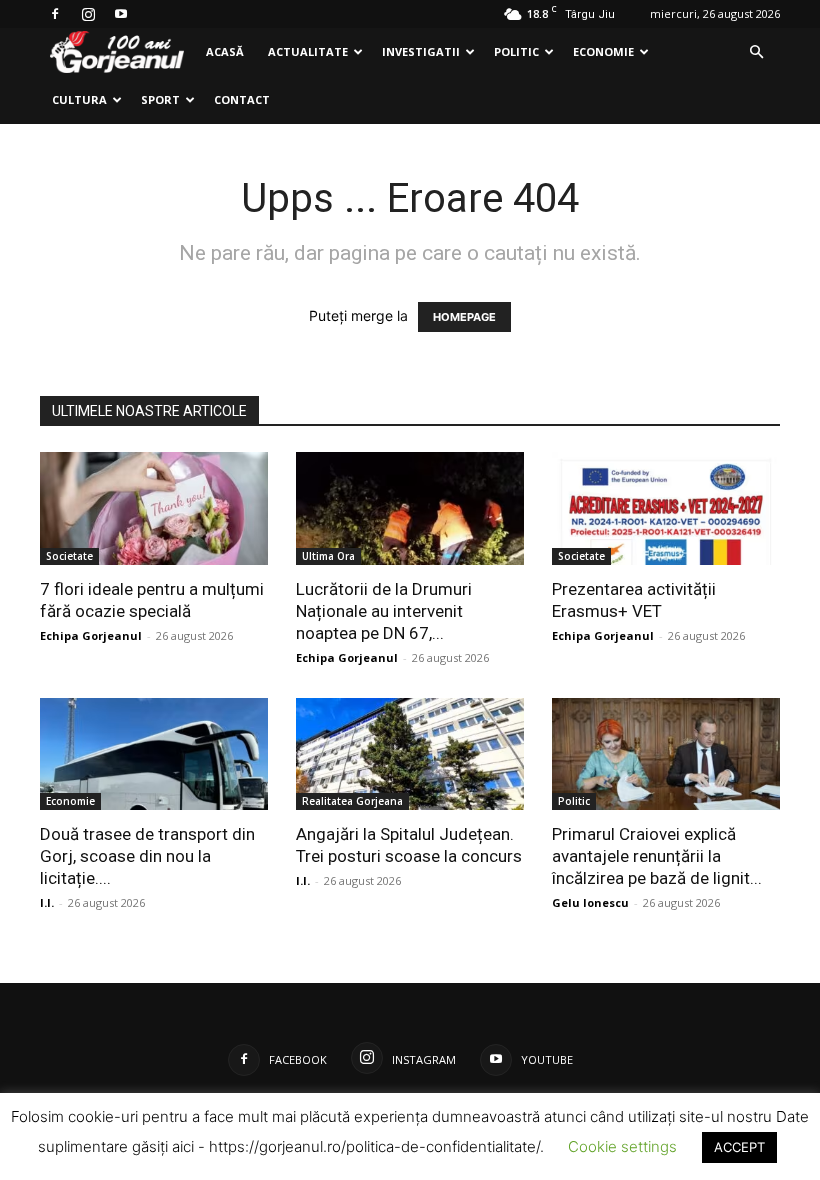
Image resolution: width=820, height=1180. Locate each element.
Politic (516, 51)
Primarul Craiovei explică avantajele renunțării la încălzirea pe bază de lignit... (657, 856)
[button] (756, 52)
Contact (242, 99)
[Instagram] (88, 14)
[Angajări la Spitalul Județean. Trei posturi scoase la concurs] (410, 754)
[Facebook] (55, 14)
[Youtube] (121, 14)
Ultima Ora (328, 556)
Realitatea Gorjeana (352, 801)
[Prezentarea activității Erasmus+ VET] (666, 508)
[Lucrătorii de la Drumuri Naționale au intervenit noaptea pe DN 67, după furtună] (410, 508)
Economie (603, 51)
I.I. (47, 902)
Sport (160, 99)
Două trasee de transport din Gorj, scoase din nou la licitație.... (147, 856)
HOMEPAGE (464, 317)
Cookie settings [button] (622, 1146)
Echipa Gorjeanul (91, 635)
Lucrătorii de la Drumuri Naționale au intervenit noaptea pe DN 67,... (384, 611)
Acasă (225, 51)
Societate (69, 556)
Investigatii (421, 51)
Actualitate (308, 51)
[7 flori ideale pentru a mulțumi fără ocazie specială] (154, 508)
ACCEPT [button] (739, 1147)
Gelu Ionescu (590, 902)
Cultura (79, 99)
